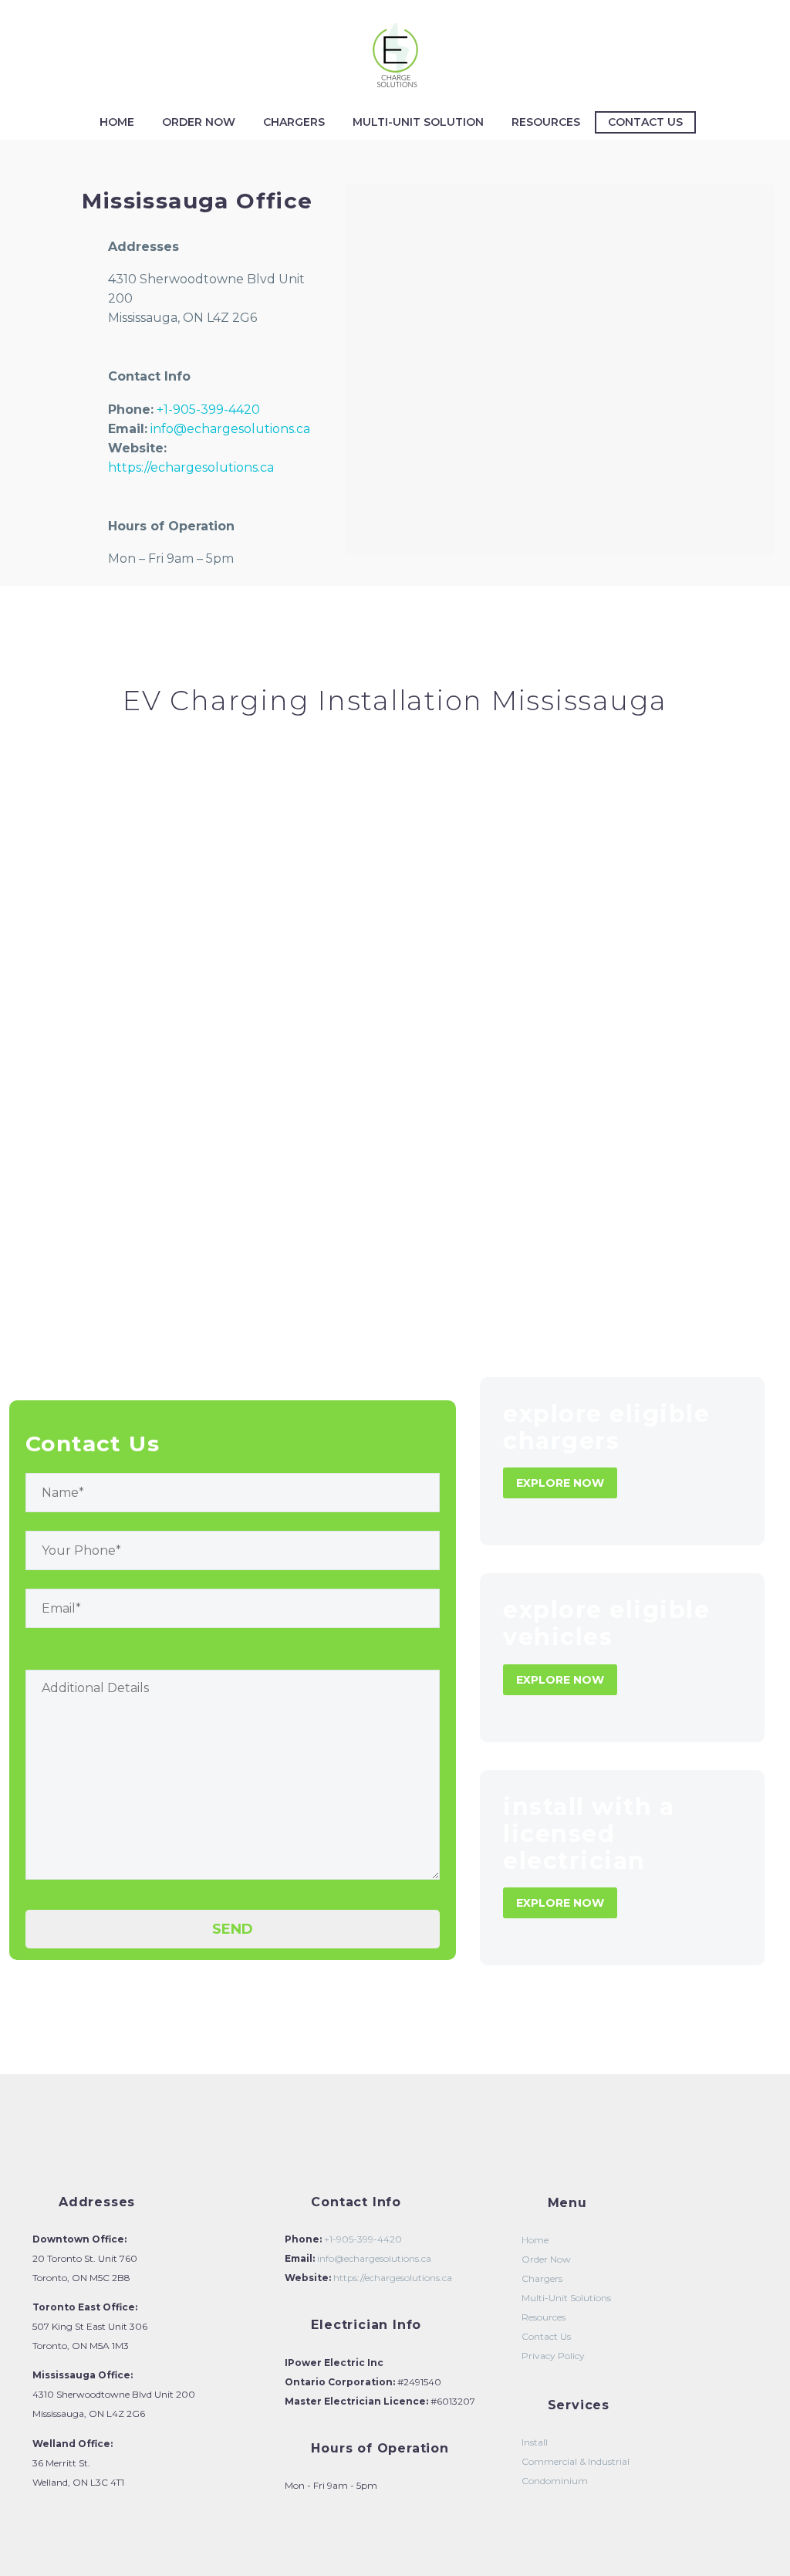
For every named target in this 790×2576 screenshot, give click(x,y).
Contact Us (645, 122)
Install (535, 2442)
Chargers (294, 122)
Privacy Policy (553, 2356)
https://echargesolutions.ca (191, 467)
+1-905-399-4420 (208, 410)
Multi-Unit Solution (418, 122)
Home (117, 122)
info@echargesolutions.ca (230, 429)
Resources (546, 122)
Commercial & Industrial (576, 2461)
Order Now (199, 122)
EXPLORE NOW (560, 1483)
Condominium (555, 2481)
